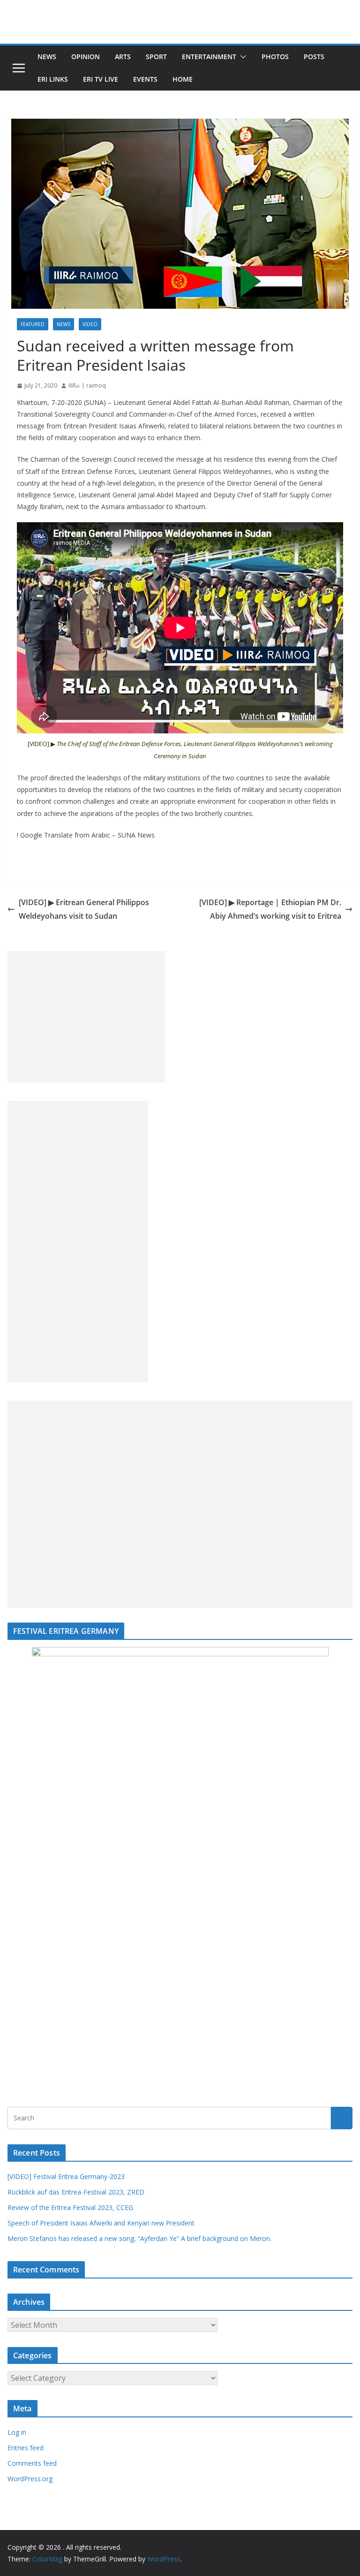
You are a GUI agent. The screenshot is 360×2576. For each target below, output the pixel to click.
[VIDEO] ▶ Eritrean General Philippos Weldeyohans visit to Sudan (84, 909)
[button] (241, 57)
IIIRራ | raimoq (87, 385)
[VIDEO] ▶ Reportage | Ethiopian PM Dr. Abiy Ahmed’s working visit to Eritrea (270, 909)
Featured (33, 324)
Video (90, 324)
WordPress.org (30, 2479)
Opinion (86, 57)
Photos (275, 57)
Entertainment (209, 57)
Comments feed (32, 2463)
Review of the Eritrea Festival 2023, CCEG (70, 2207)
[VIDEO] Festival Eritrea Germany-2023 (66, 2176)
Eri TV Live (101, 79)
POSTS (314, 57)
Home (183, 79)
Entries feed (26, 2448)
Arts (123, 57)
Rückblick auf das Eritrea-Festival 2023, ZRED (76, 2192)
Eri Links (53, 79)
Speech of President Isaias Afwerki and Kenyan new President (101, 2223)
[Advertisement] (86, 1017)
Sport (156, 57)
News (47, 57)
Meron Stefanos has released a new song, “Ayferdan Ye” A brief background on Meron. (139, 2238)
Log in (17, 2432)
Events (145, 79)
